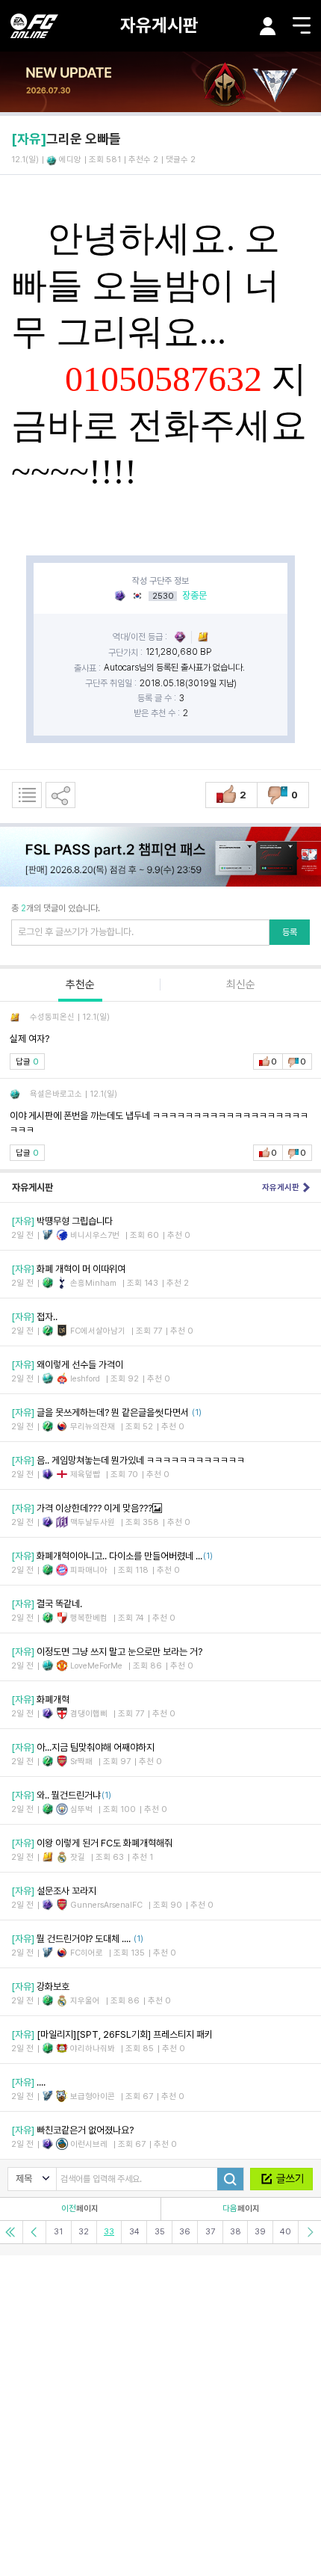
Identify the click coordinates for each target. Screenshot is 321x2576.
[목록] (27, 795)
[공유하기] (60, 795)
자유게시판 (159, 25)
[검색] (230, 2179)
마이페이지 (268, 26)
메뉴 (302, 25)
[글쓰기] (281, 2179)
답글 (27, 1062)
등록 (290, 932)
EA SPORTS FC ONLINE (34, 26)
